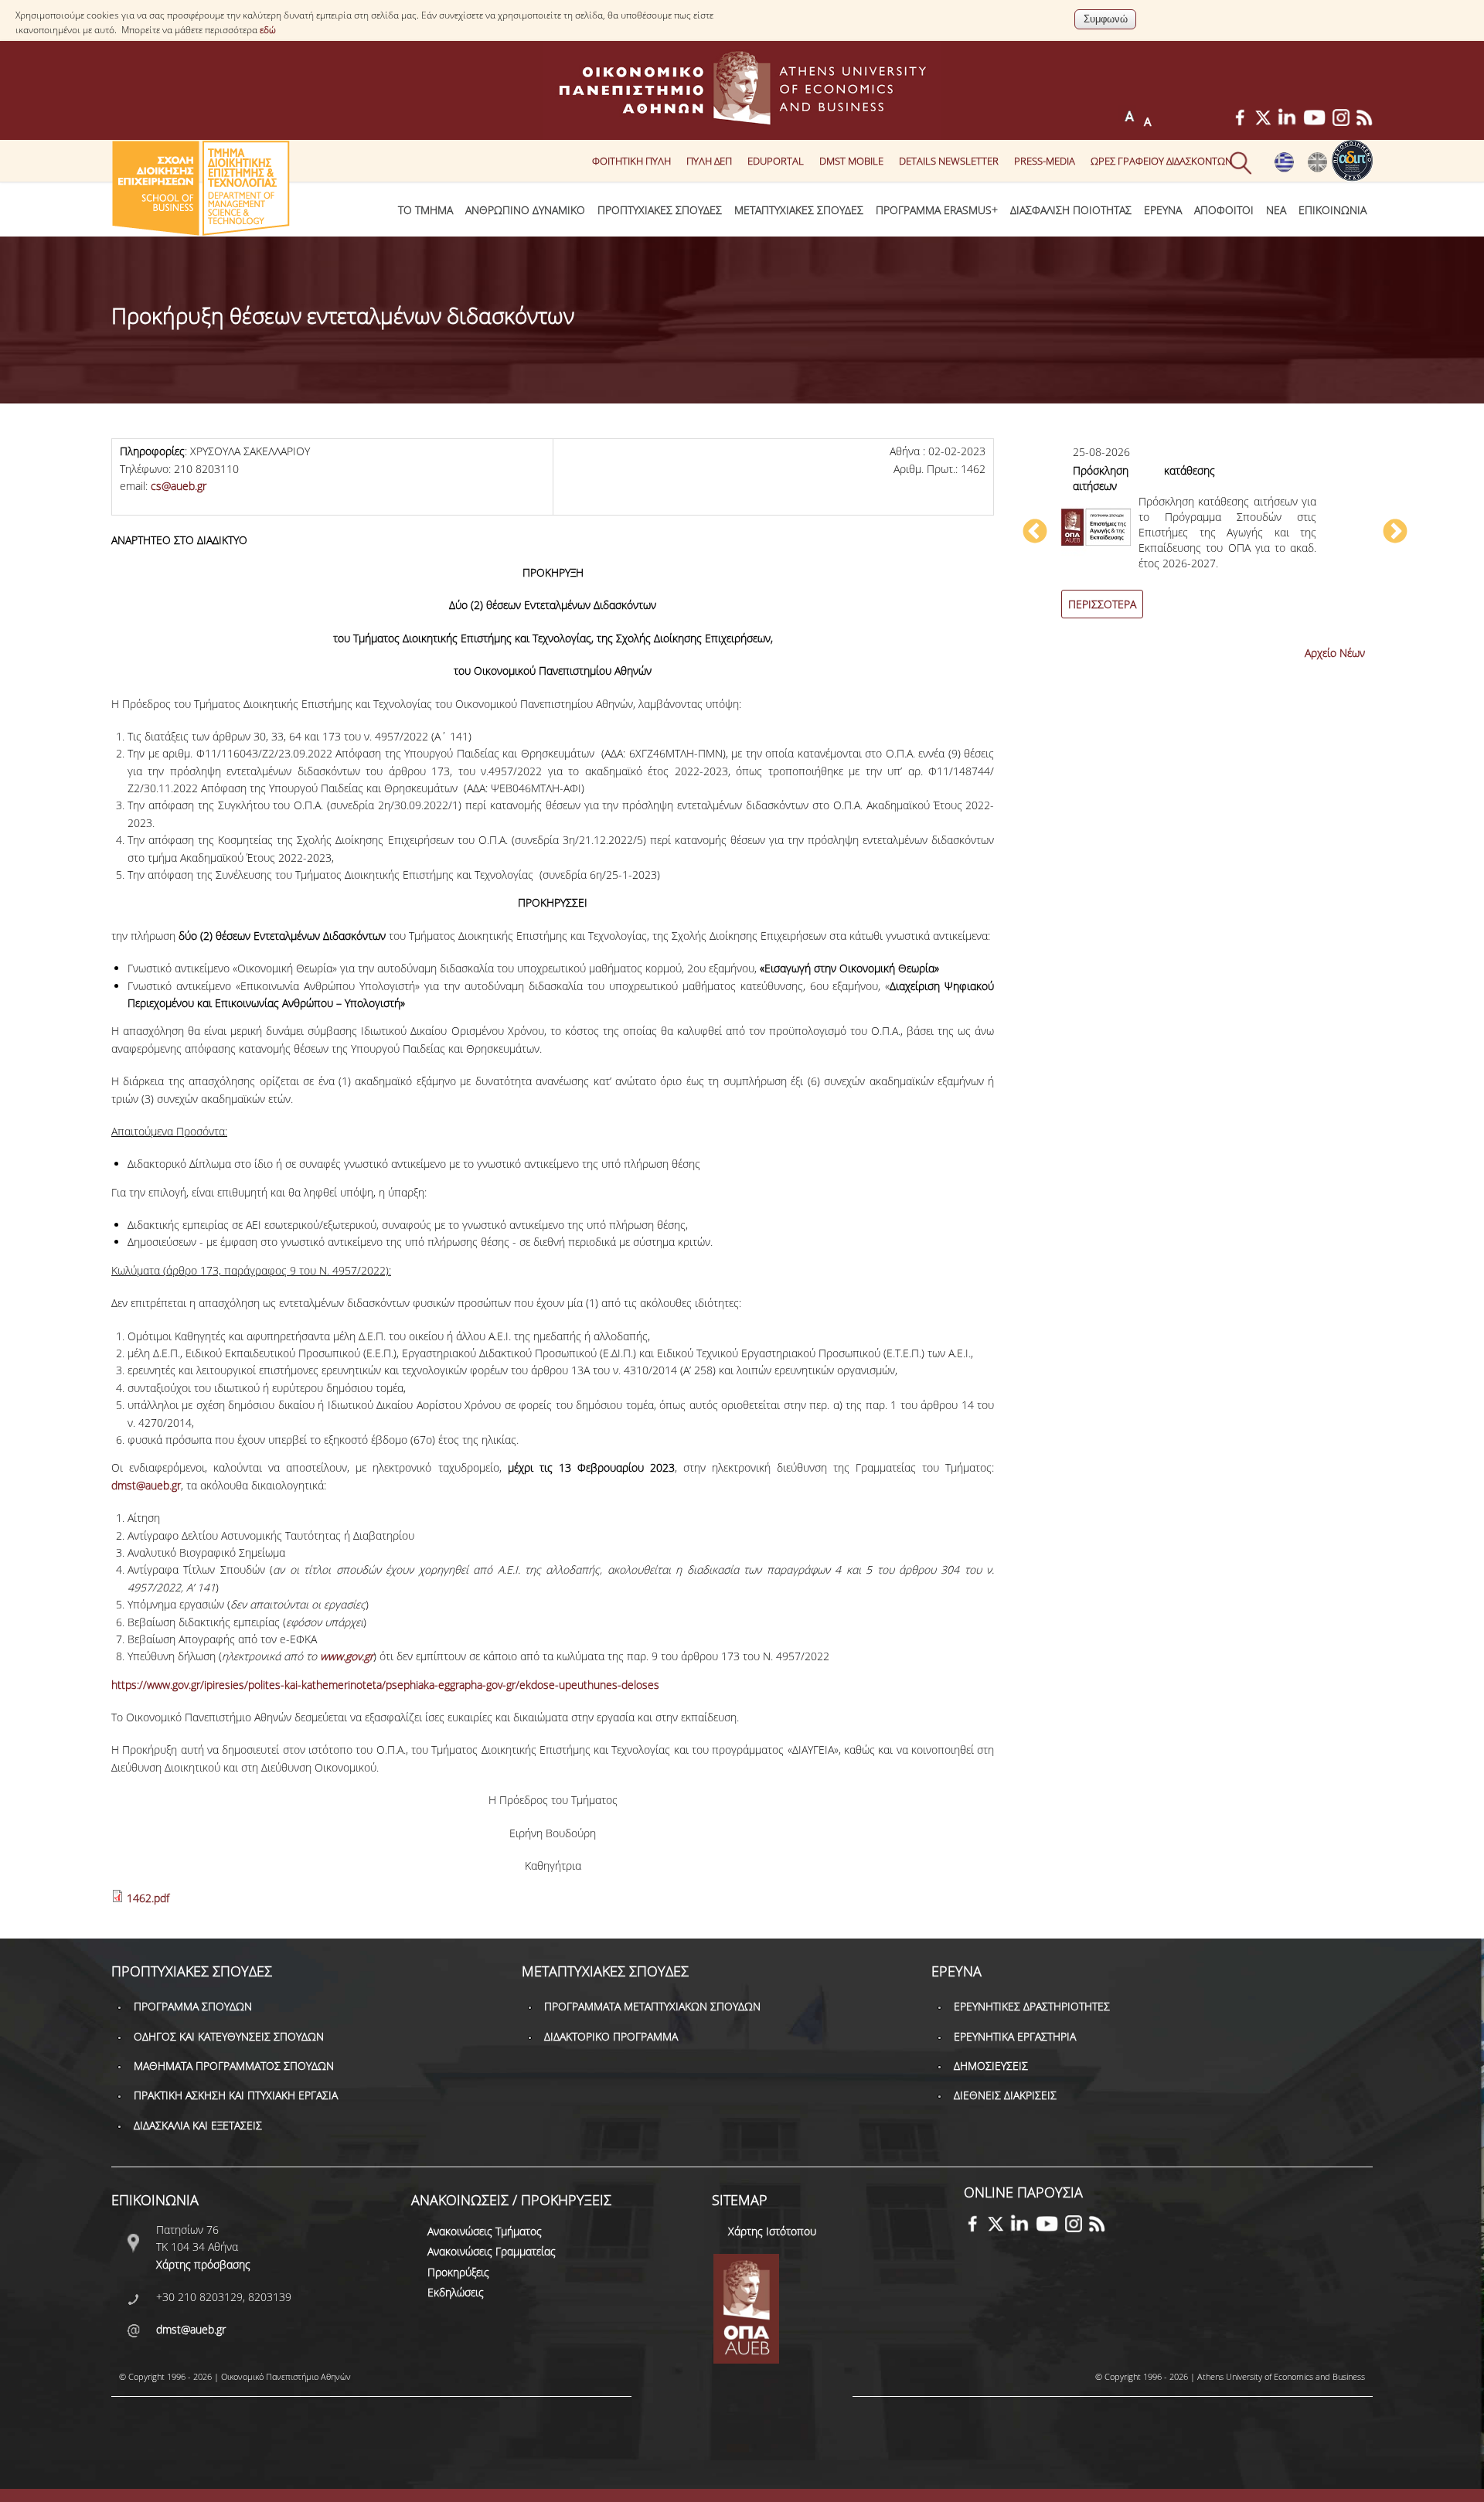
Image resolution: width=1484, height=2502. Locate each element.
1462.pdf (148, 1898)
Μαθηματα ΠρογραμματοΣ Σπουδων (234, 2066)
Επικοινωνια (1333, 210)
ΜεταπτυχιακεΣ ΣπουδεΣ (799, 210)
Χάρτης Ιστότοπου (772, 2231)
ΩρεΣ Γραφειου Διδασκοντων (1161, 161)
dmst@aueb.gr (146, 1485)
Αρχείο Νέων (1335, 653)
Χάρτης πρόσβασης (203, 2264)
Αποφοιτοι (1224, 210)
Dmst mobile (851, 161)
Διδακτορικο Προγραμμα (611, 2036)
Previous (1035, 533)
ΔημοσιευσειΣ (991, 2066)
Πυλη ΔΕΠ (709, 161)
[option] (1215, 540)
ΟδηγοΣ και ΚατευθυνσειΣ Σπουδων (229, 2036)
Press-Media (1045, 161)
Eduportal (776, 161)
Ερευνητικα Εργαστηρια (1015, 2036)
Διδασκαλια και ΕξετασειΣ (198, 2125)
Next (1395, 533)
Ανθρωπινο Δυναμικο (525, 210)
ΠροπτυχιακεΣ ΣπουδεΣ (660, 210)
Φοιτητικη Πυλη (631, 161)
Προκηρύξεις (458, 2272)
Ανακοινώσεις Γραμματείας (492, 2251)
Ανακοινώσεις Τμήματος (485, 2231)
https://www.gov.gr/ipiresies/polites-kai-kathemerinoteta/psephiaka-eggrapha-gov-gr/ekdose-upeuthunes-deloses (385, 1685)
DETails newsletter (949, 161)
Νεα (1276, 210)
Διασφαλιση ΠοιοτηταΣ (1071, 210)
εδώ (268, 30)
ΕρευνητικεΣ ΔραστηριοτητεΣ (1032, 2006)
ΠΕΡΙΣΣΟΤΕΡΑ (1102, 604)
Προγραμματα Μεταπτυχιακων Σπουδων (652, 2006)
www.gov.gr (347, 1656)
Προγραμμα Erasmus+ (937, 210)
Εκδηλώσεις (456, 2292)
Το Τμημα (425, 210)
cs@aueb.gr (179, 486)
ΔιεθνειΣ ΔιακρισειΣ (1005, 2095)
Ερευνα (1163, 210)
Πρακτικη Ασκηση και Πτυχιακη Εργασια (236, 2095)
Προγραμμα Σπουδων (193, 2006)
